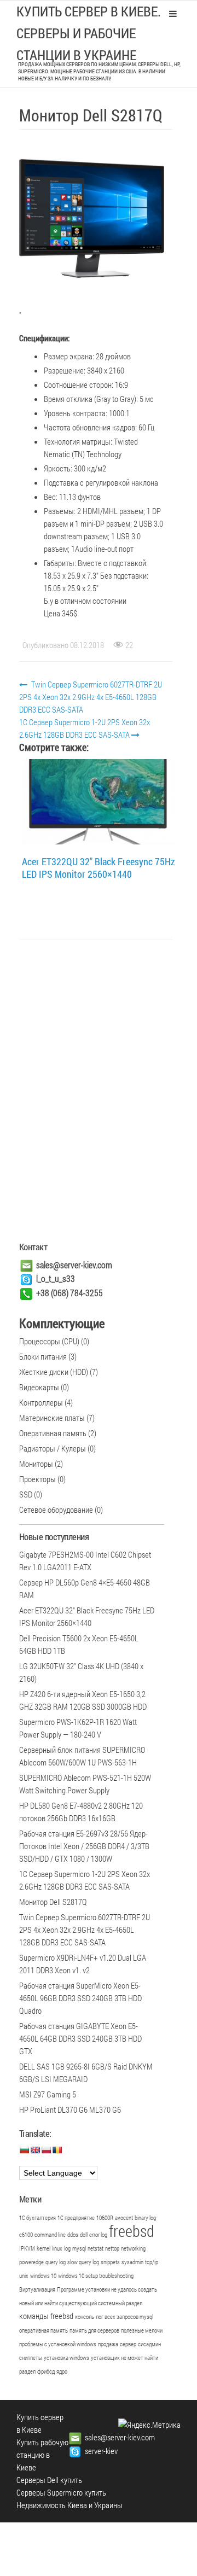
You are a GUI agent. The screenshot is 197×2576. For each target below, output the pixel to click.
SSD (26, 1494)
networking (133, 2248)
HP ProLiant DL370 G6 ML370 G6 (70, 2109)
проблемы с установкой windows (58, 2344)
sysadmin (132, 2262)
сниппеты (31, 2358)
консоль (85, 2317)
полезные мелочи (142, 2330)
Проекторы (37, 1479)
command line (50, 2235)
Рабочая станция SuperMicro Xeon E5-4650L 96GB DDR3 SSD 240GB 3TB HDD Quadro (80, 1998)
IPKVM (27, 2248)
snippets (110, 2262)
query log (56, 2262)
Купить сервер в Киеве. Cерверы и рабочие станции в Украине (89, 33)
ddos (73, 2235)
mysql (79, 2248)
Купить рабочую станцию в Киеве (42, 2455)
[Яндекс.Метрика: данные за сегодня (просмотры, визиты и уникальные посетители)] (149, 2425)
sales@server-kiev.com (74, 1265)
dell (84, 2235)
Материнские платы (52, 1418)
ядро (62, 2371)
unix (24, 2276)
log (67, 2248)
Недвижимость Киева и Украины (69, 2505)
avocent (124, 2218)
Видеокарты (39, 1387)
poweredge (31, 2262)
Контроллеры (41, 1402)
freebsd (132, 2231)
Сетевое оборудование (56, 1510)
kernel (44, 2248)
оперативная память (44, 2330)
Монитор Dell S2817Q (53, 1902)
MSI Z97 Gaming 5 (48, 2094)
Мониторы (36, 1464)
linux (57, 2248)
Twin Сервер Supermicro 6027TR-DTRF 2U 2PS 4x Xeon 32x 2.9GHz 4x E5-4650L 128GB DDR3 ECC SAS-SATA (91, 697)
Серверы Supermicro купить (61, 2492)
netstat (95, 2248)
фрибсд (46, 2371)
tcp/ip (152, 2262)
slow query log (83, 2262)
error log (98, 2235)
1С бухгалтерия (37, 2218)
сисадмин (149, 2344)
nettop (112, 2248)
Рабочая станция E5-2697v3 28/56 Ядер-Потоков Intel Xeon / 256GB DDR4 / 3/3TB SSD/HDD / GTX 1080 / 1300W (84, 1846)
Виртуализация (37, 2289)
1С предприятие (76, 2218)
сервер (128, 2344)
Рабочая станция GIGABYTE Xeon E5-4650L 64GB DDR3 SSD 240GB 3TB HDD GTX (80, 2038)
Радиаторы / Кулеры (53, 1448)
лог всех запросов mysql (124, 2317)
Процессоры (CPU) (49, 1341)
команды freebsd (46, 2316)
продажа (108, 2344)
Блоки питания (43, 1356)
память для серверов (94, 2330)
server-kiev (101, 2451)
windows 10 (43, 2276)
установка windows (66, 2358)
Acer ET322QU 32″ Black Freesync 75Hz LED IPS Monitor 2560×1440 (99, 868)
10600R (105, 2218)
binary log (145, 2218)
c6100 (26, 2235)
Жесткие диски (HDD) (54, 1372)
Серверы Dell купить (49, 2480)
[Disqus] (96, 1093)
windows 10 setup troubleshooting (96, 2276)
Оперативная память (53, 1433)
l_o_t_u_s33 (56, 1278)
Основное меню (173, 14)
